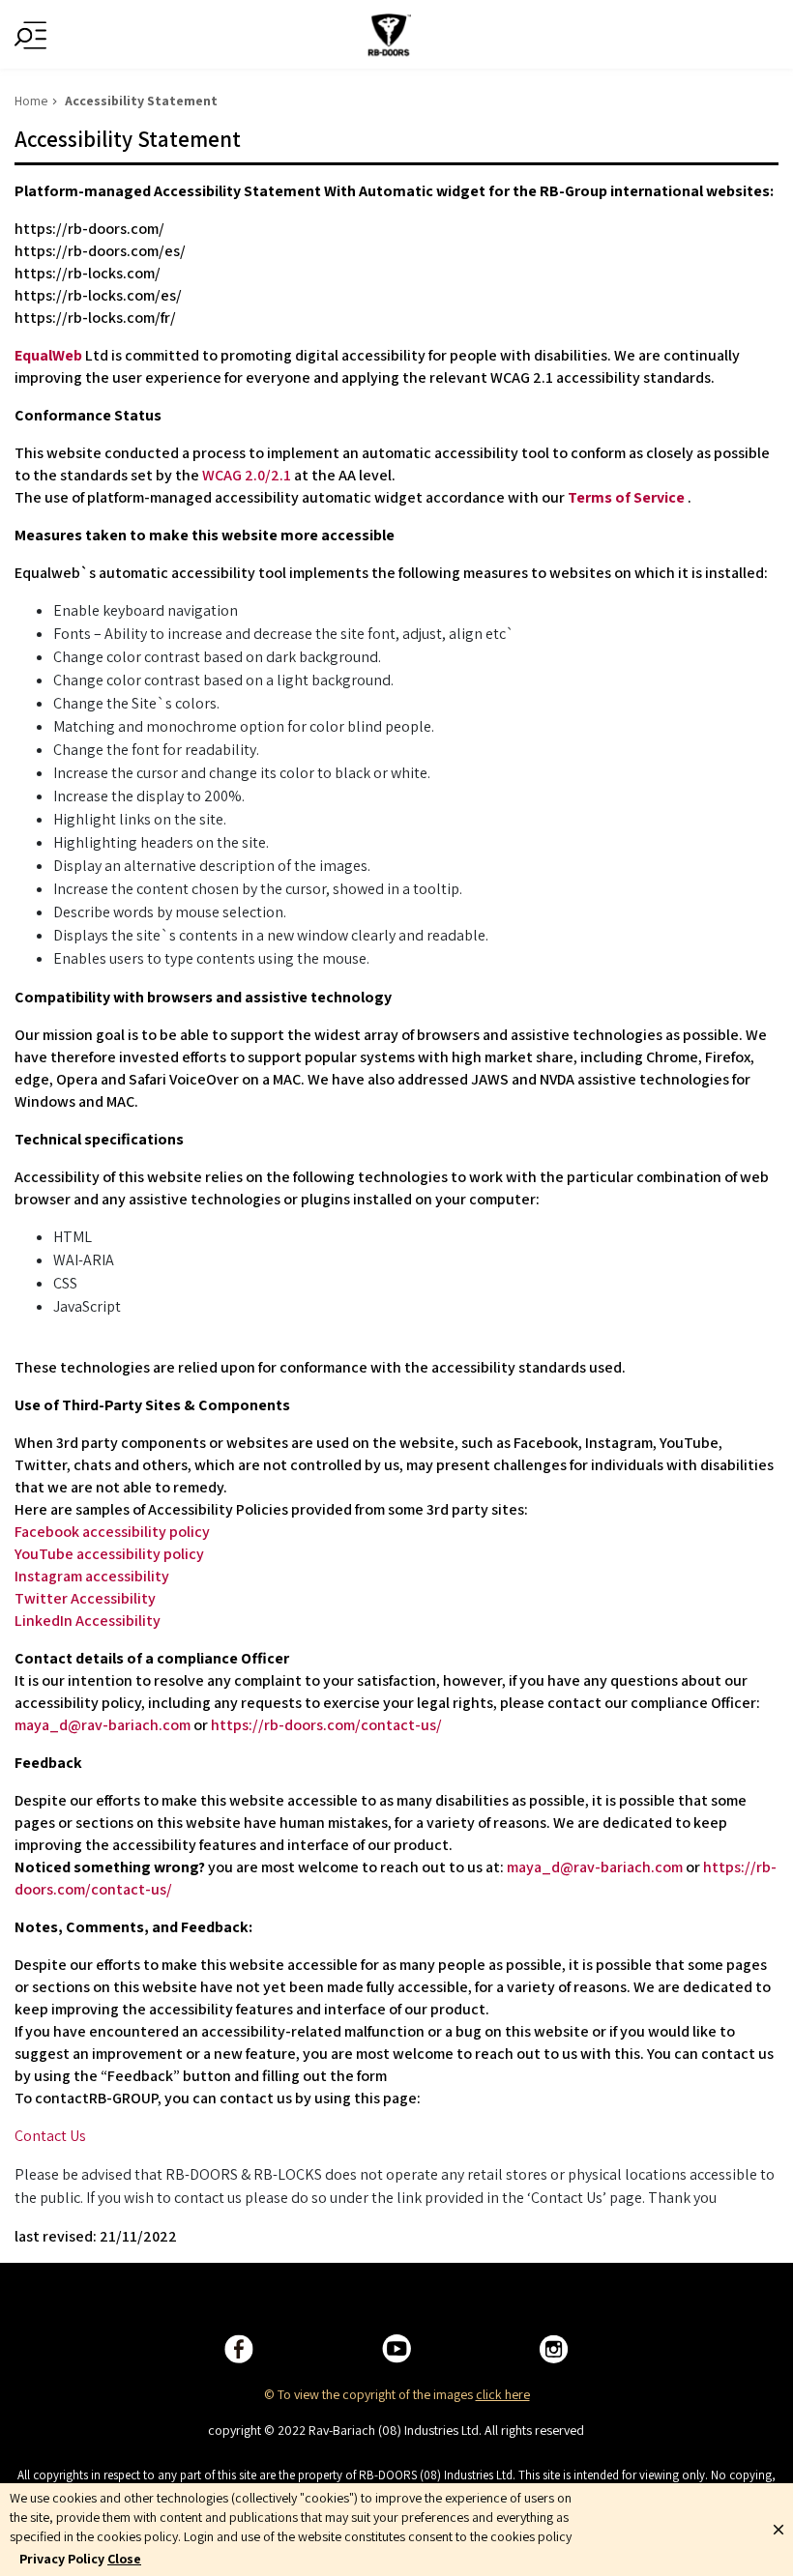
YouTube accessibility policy (109, 1554)
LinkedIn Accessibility (88, 1621)
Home (31, 101)
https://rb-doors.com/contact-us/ (326, 1725)
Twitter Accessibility (85, 1598)
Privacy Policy (62, 2559)
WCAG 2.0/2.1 (247, 475)
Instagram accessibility (92, 1576)
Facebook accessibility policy (112, 1532)
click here (503, 2394)
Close (124, 2559)
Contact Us (50, 2136)
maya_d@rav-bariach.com (103, 1725)
